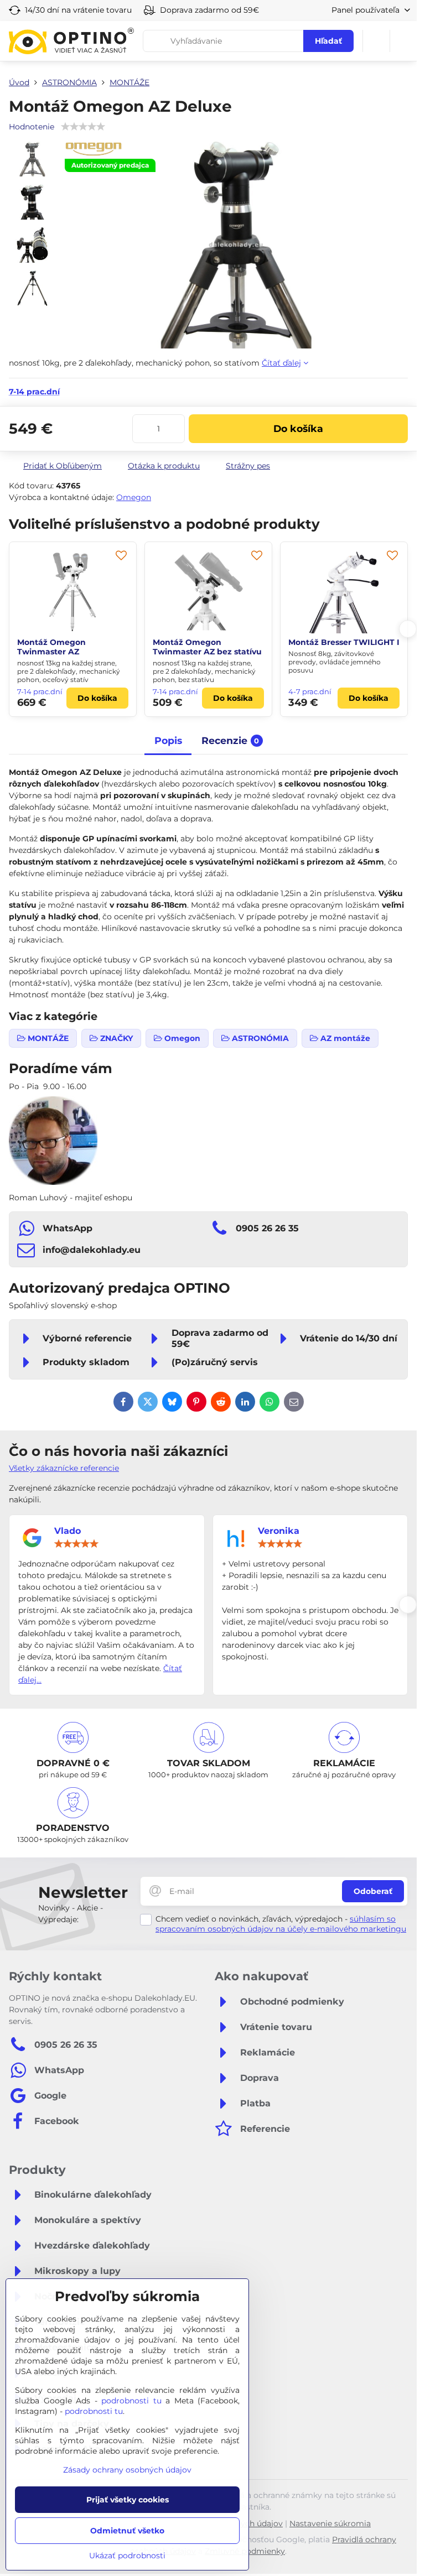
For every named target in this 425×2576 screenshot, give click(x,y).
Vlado (68, 1531)
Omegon (134, 497)
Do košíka (298, 428)
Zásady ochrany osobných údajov (127, 2470)
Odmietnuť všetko (127, 2531)
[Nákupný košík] (376, 41)
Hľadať (328, 41)
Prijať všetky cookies (128, 2500)
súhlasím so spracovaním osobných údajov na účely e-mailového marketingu (281, 1924)
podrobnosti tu (131, 2401)
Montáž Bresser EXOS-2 (336, 642)
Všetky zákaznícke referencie (64, 1468)
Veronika (279, 1531)
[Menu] (403, 41)
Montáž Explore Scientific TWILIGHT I (69, 647)
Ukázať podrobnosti (127, 2556)
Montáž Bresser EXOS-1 (199, 642)
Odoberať (373, 1891)
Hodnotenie (32, 127)
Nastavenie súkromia (330, 2523)
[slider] (76, 1544)
